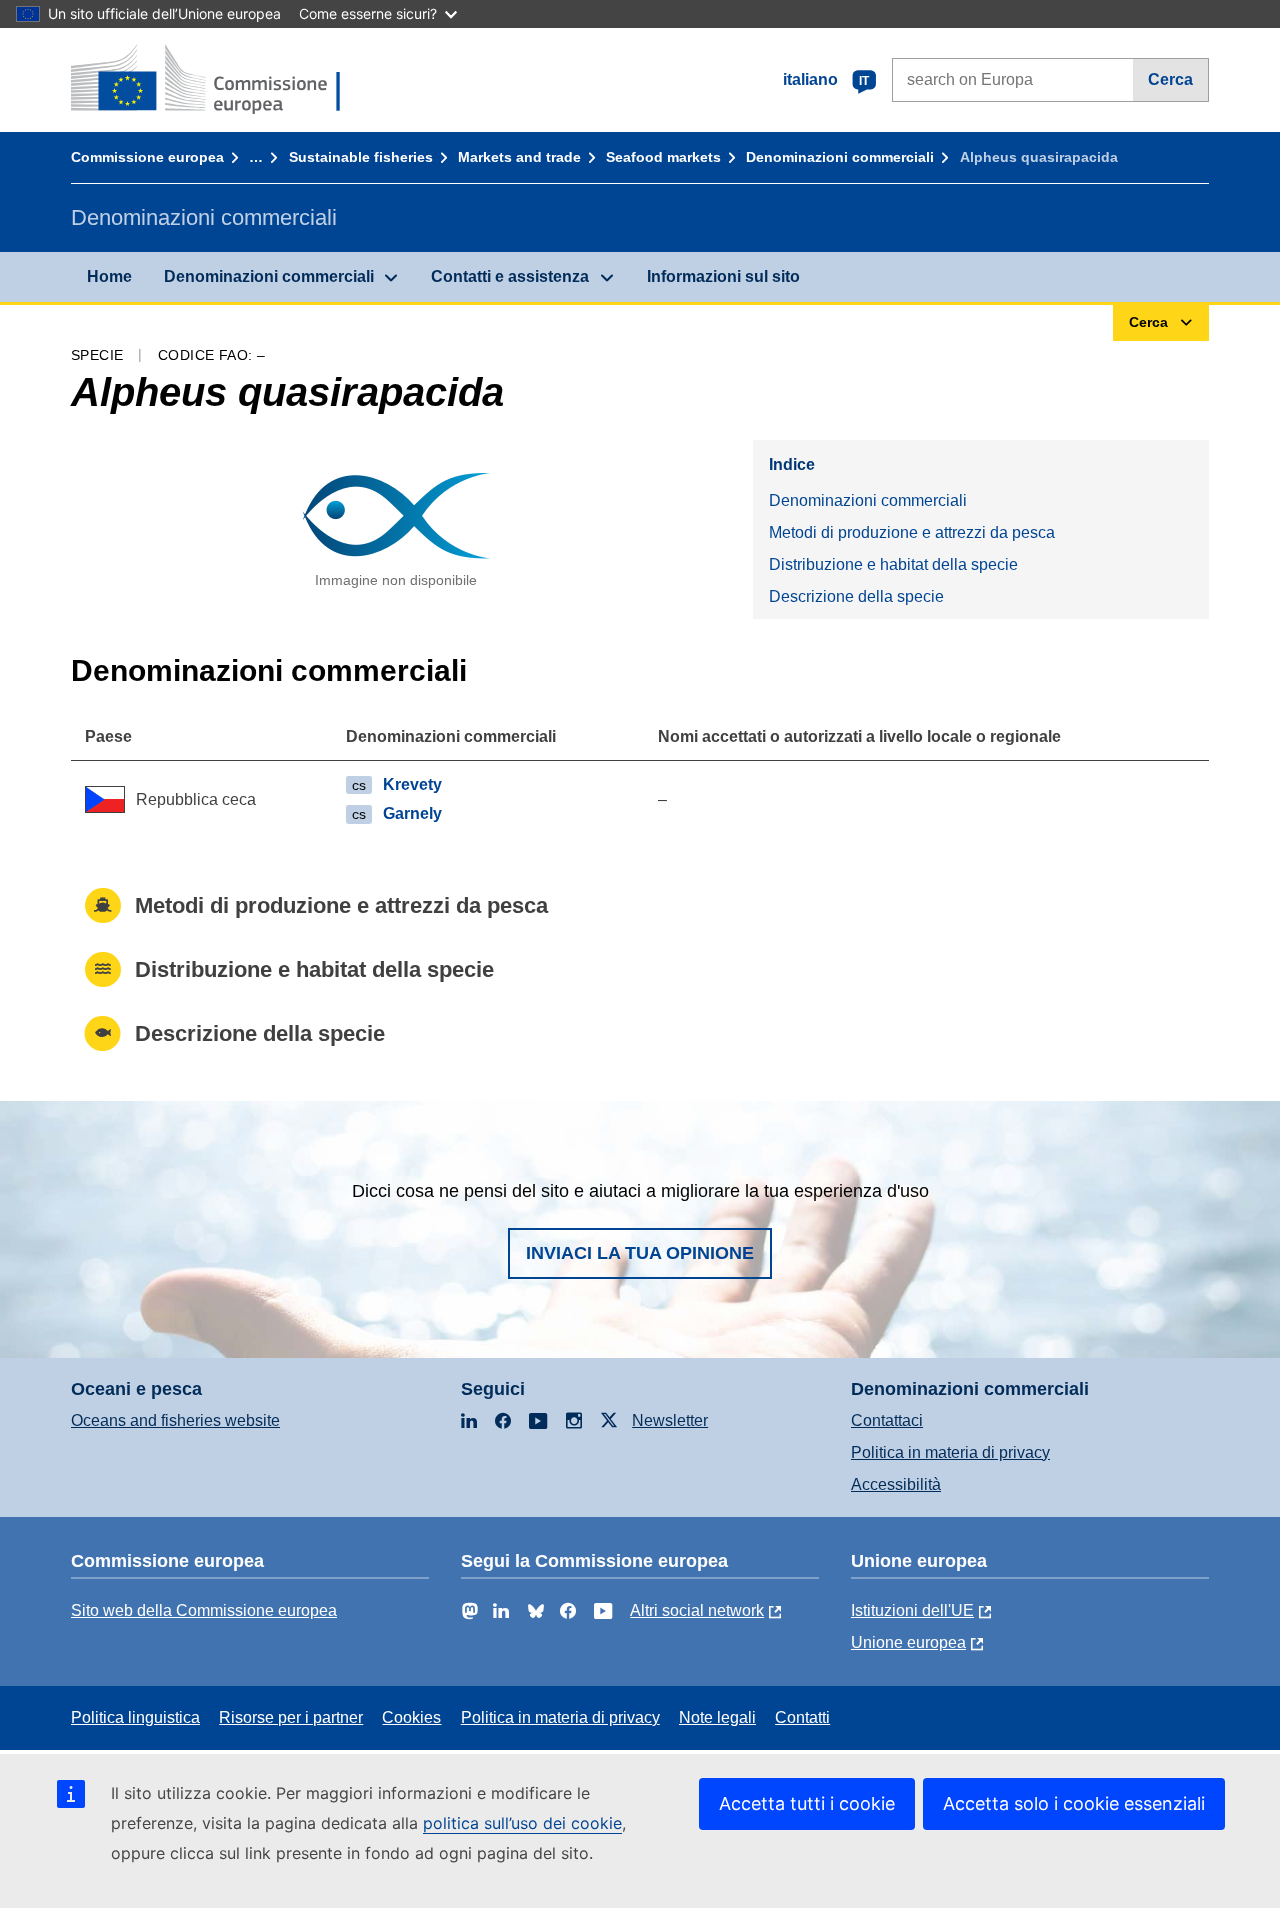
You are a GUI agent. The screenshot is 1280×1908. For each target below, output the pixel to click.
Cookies (411, 1717)
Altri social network (697, 1610)
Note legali (717, 1717)
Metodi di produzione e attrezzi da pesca (912, 532)
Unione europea (908, 1642)
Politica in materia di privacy (950, 1452)
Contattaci (887, 1420)
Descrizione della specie (856, 596)
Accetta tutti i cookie (807, 1803)
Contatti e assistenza (510, 276)
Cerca (1170, 79)
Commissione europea (147, 157)
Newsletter (670, 1420)
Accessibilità (896, 1484)
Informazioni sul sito (723, 276)
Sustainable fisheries (361, 157)
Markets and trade (519, 157)
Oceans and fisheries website (175, 1420)
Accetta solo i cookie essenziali (1074, 1803)
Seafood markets (663, 157)
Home (109, 276)
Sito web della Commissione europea (204, 1610)
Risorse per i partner (291, 1717)
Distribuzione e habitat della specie (893, 564)
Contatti (802, 1717)
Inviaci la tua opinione (640, 1253)
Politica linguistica (135, 1717)
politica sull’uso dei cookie (522, 1823)
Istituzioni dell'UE (912, 1610)
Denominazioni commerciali (840, 157)
